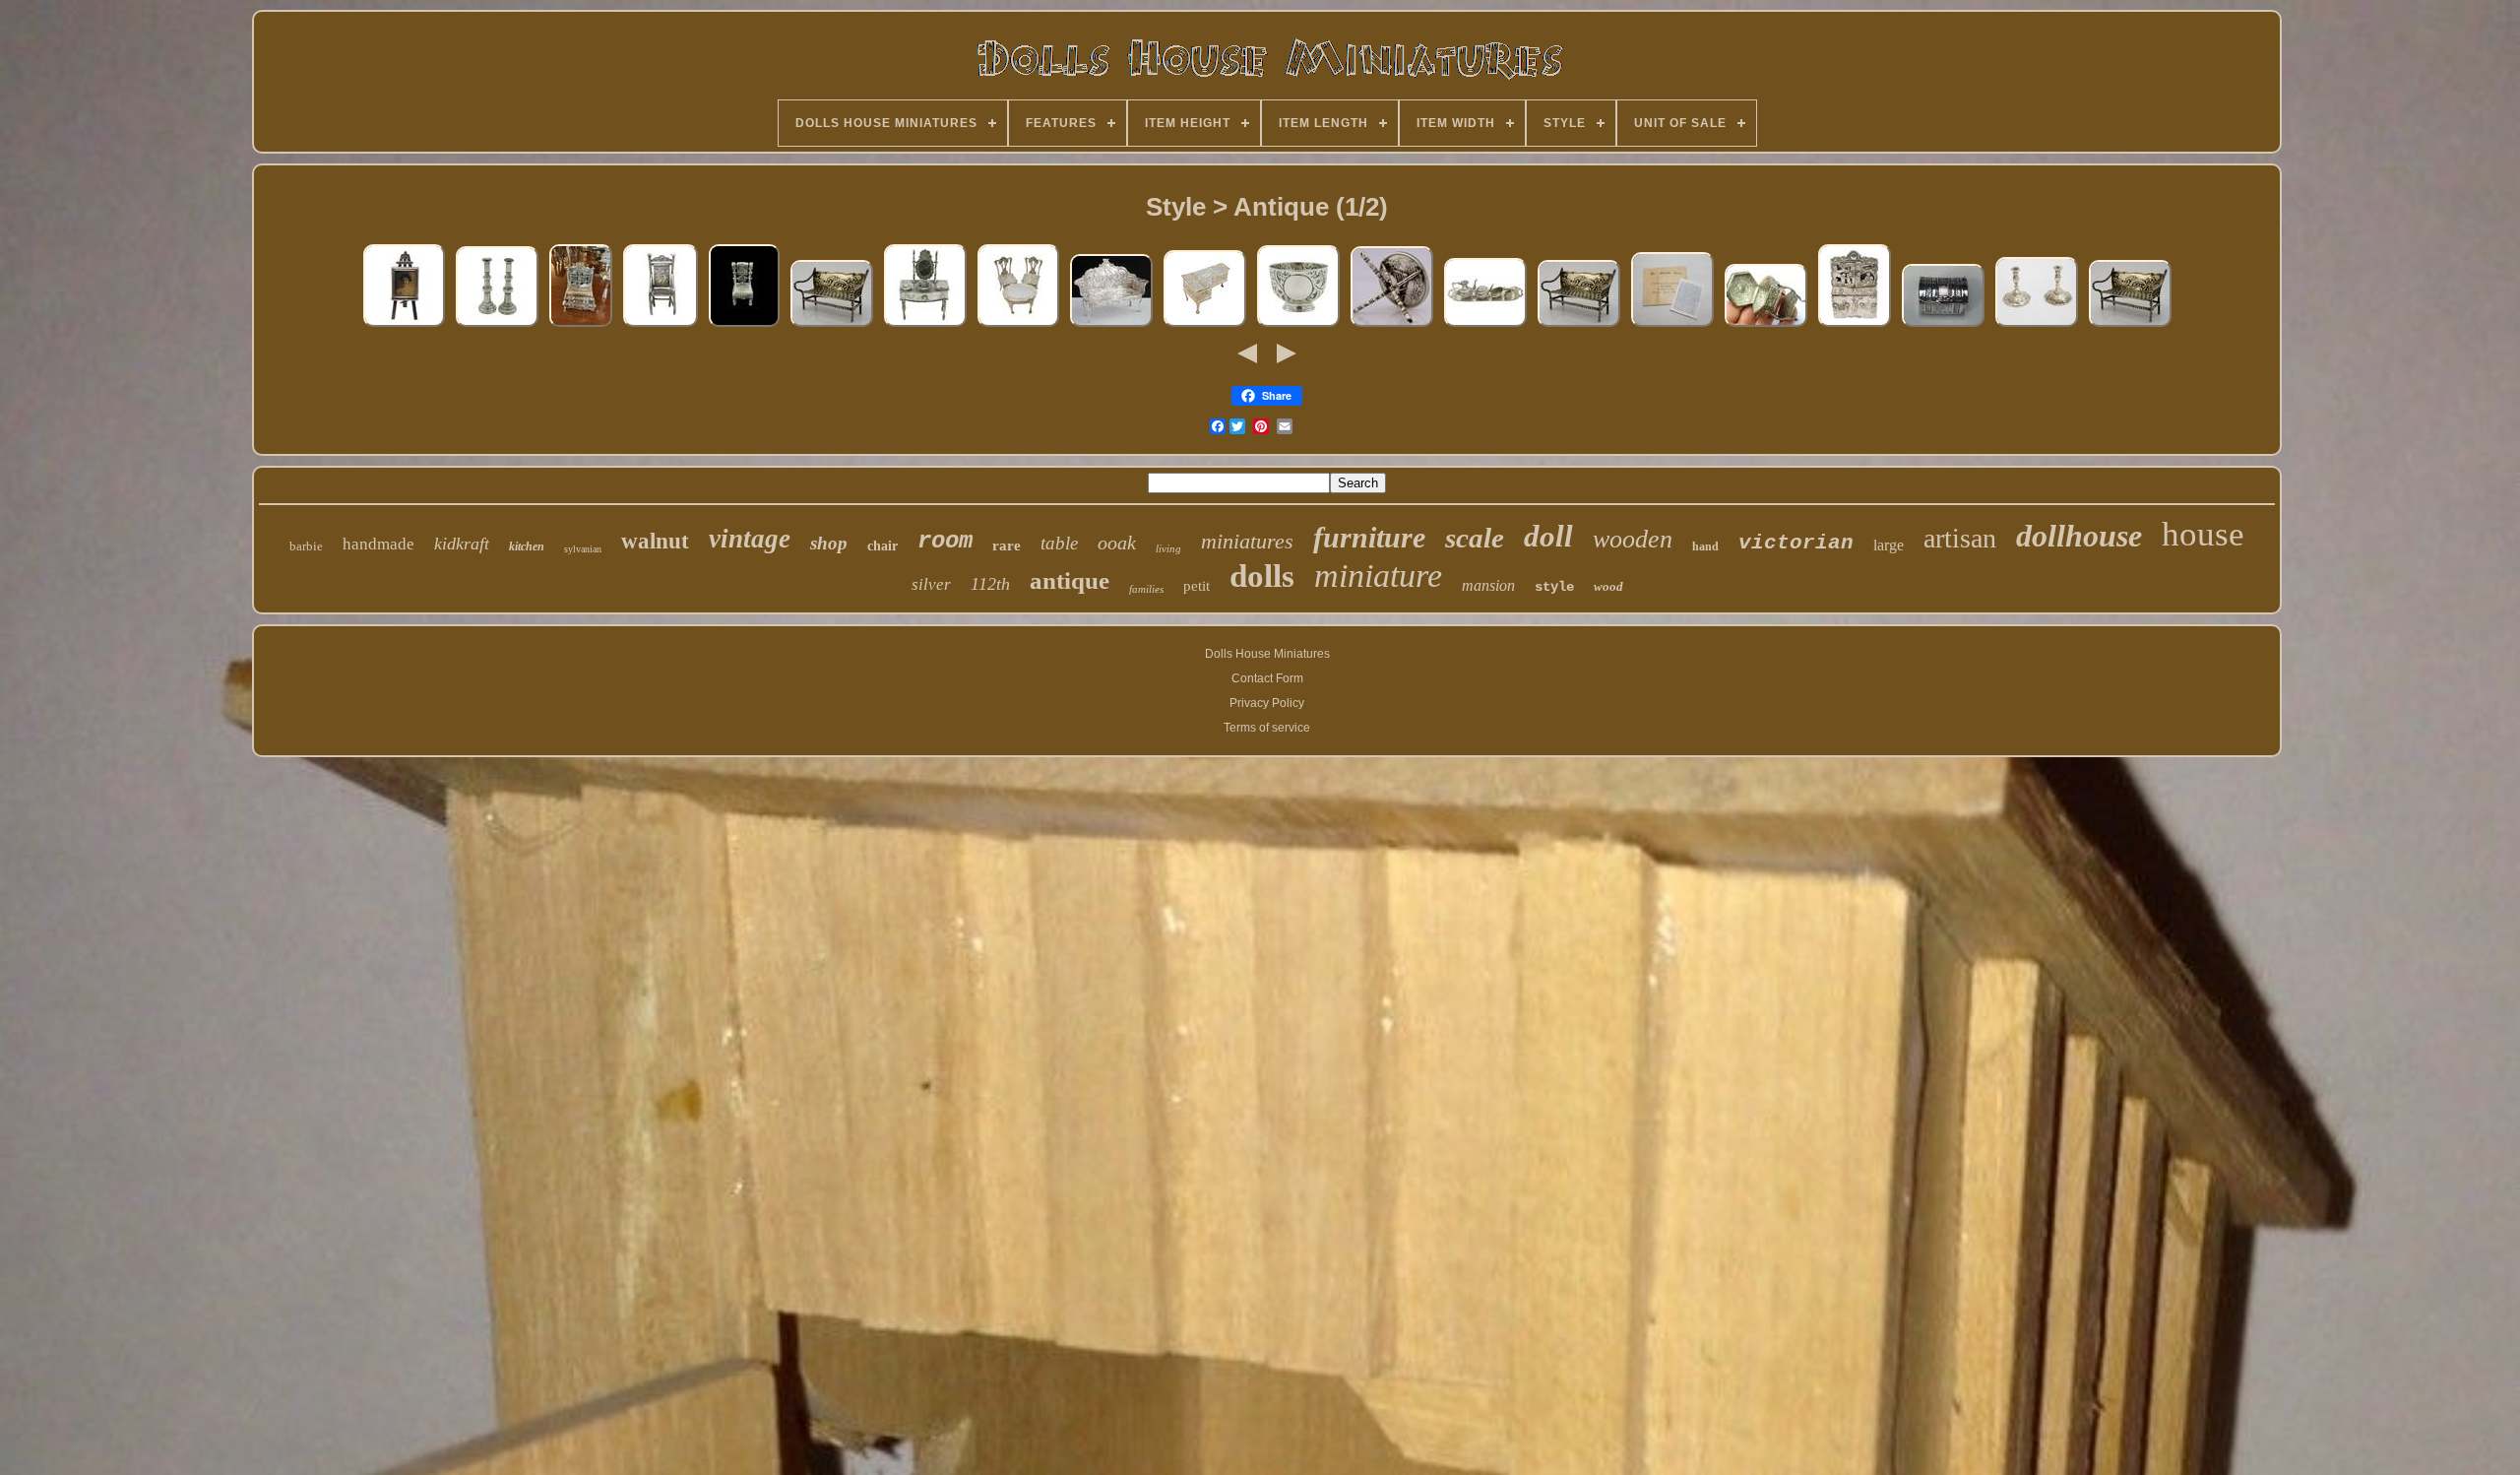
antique (1070, 580)
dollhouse (2079, 536)
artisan (1960, 538)
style (1554, 587)
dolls (1262, 576)
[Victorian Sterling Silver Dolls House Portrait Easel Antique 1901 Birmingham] (404, 327)
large (1889, 545)
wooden (1633, 539)
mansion (1488, 585)
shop (829, 543)
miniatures (1247, 541)
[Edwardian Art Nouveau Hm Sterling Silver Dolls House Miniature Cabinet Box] (1766, 327)
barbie (306, 546)
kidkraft (462, 544)
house (2203, 534)
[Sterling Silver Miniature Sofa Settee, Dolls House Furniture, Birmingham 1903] (1111, 327)
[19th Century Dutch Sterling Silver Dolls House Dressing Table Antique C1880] (925, 327)
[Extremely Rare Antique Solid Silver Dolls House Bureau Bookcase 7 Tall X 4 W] (581, 327)
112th (990, 584)
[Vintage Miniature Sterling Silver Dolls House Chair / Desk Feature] (744, 327)
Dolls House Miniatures (1267, 654)
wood (1608, 586)
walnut (655, 541)
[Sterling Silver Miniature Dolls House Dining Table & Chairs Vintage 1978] (1018, 327)
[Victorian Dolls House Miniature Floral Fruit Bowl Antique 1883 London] (1298, 327)
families (1146, 589)
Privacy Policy (1267, 703)
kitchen (527, 546)
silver (931, 584)
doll (1548, 536)
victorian (1796, 543)
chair (882, 546)
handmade (378, 544)
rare (1007, 545)
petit (1197, 586)
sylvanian (583, 549)
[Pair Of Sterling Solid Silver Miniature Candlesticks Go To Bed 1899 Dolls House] (2037, 327)
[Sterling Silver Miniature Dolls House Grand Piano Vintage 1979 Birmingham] (1205, 327)
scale (1475, 538)
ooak (1117, 543)
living (1168, 548)
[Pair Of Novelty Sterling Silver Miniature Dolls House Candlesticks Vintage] (497, 327)
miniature (1378, 576)
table (1059, 543)
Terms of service (1267, 728)
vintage (750, 539)
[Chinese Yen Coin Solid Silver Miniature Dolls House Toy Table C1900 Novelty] (1392, 327)
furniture (1369, 537)
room (945, 541)
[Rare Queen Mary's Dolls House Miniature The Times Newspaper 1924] (1672, 327)
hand (1705, 546)
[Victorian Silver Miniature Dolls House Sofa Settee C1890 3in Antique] (832, 327)
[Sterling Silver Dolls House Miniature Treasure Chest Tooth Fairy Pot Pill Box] (1943, 327)
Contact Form (1267, 678)
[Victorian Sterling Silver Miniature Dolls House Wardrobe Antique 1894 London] (1855, 327)
